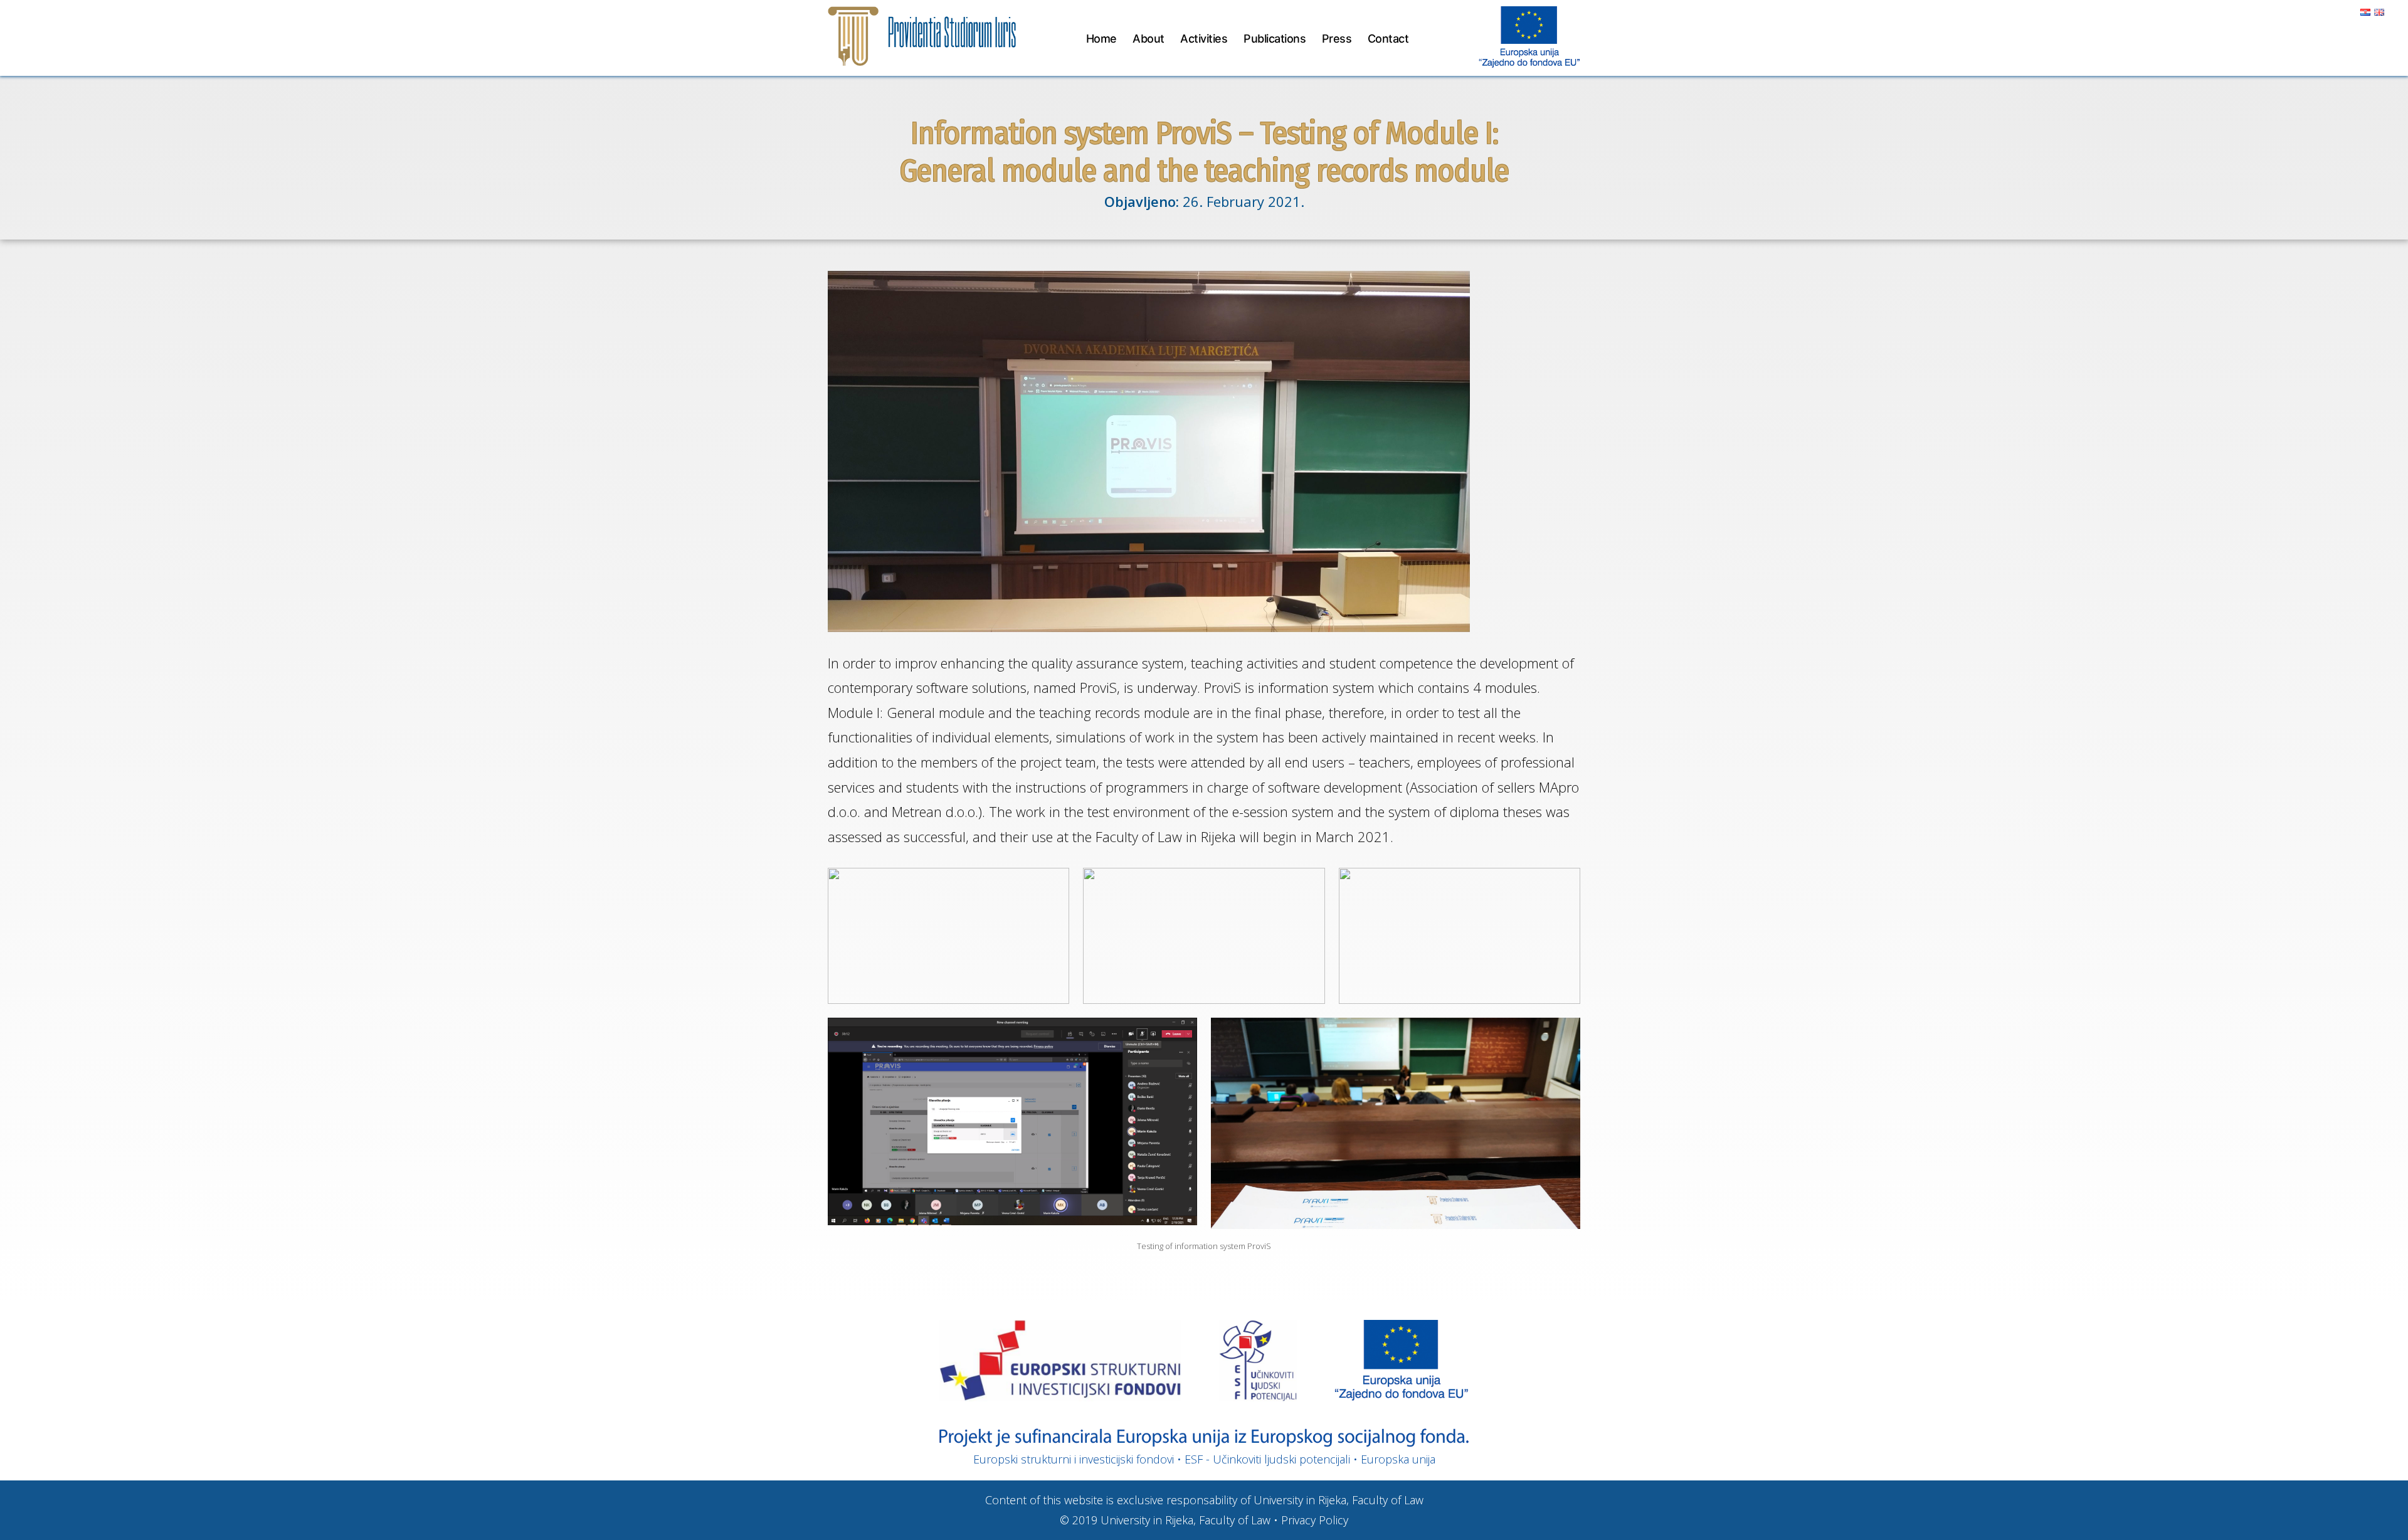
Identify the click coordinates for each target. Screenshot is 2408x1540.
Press (1337, 39)
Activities (1204, 39)
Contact (1388, 39)
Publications (1275, 39)
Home (1101, 39)
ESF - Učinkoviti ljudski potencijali (1267, 1459)
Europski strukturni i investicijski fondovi (1074, 1459)
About (1149, 39)
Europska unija (1398, 1459)
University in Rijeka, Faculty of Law (1186, 1520)
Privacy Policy (1315, 1520)
